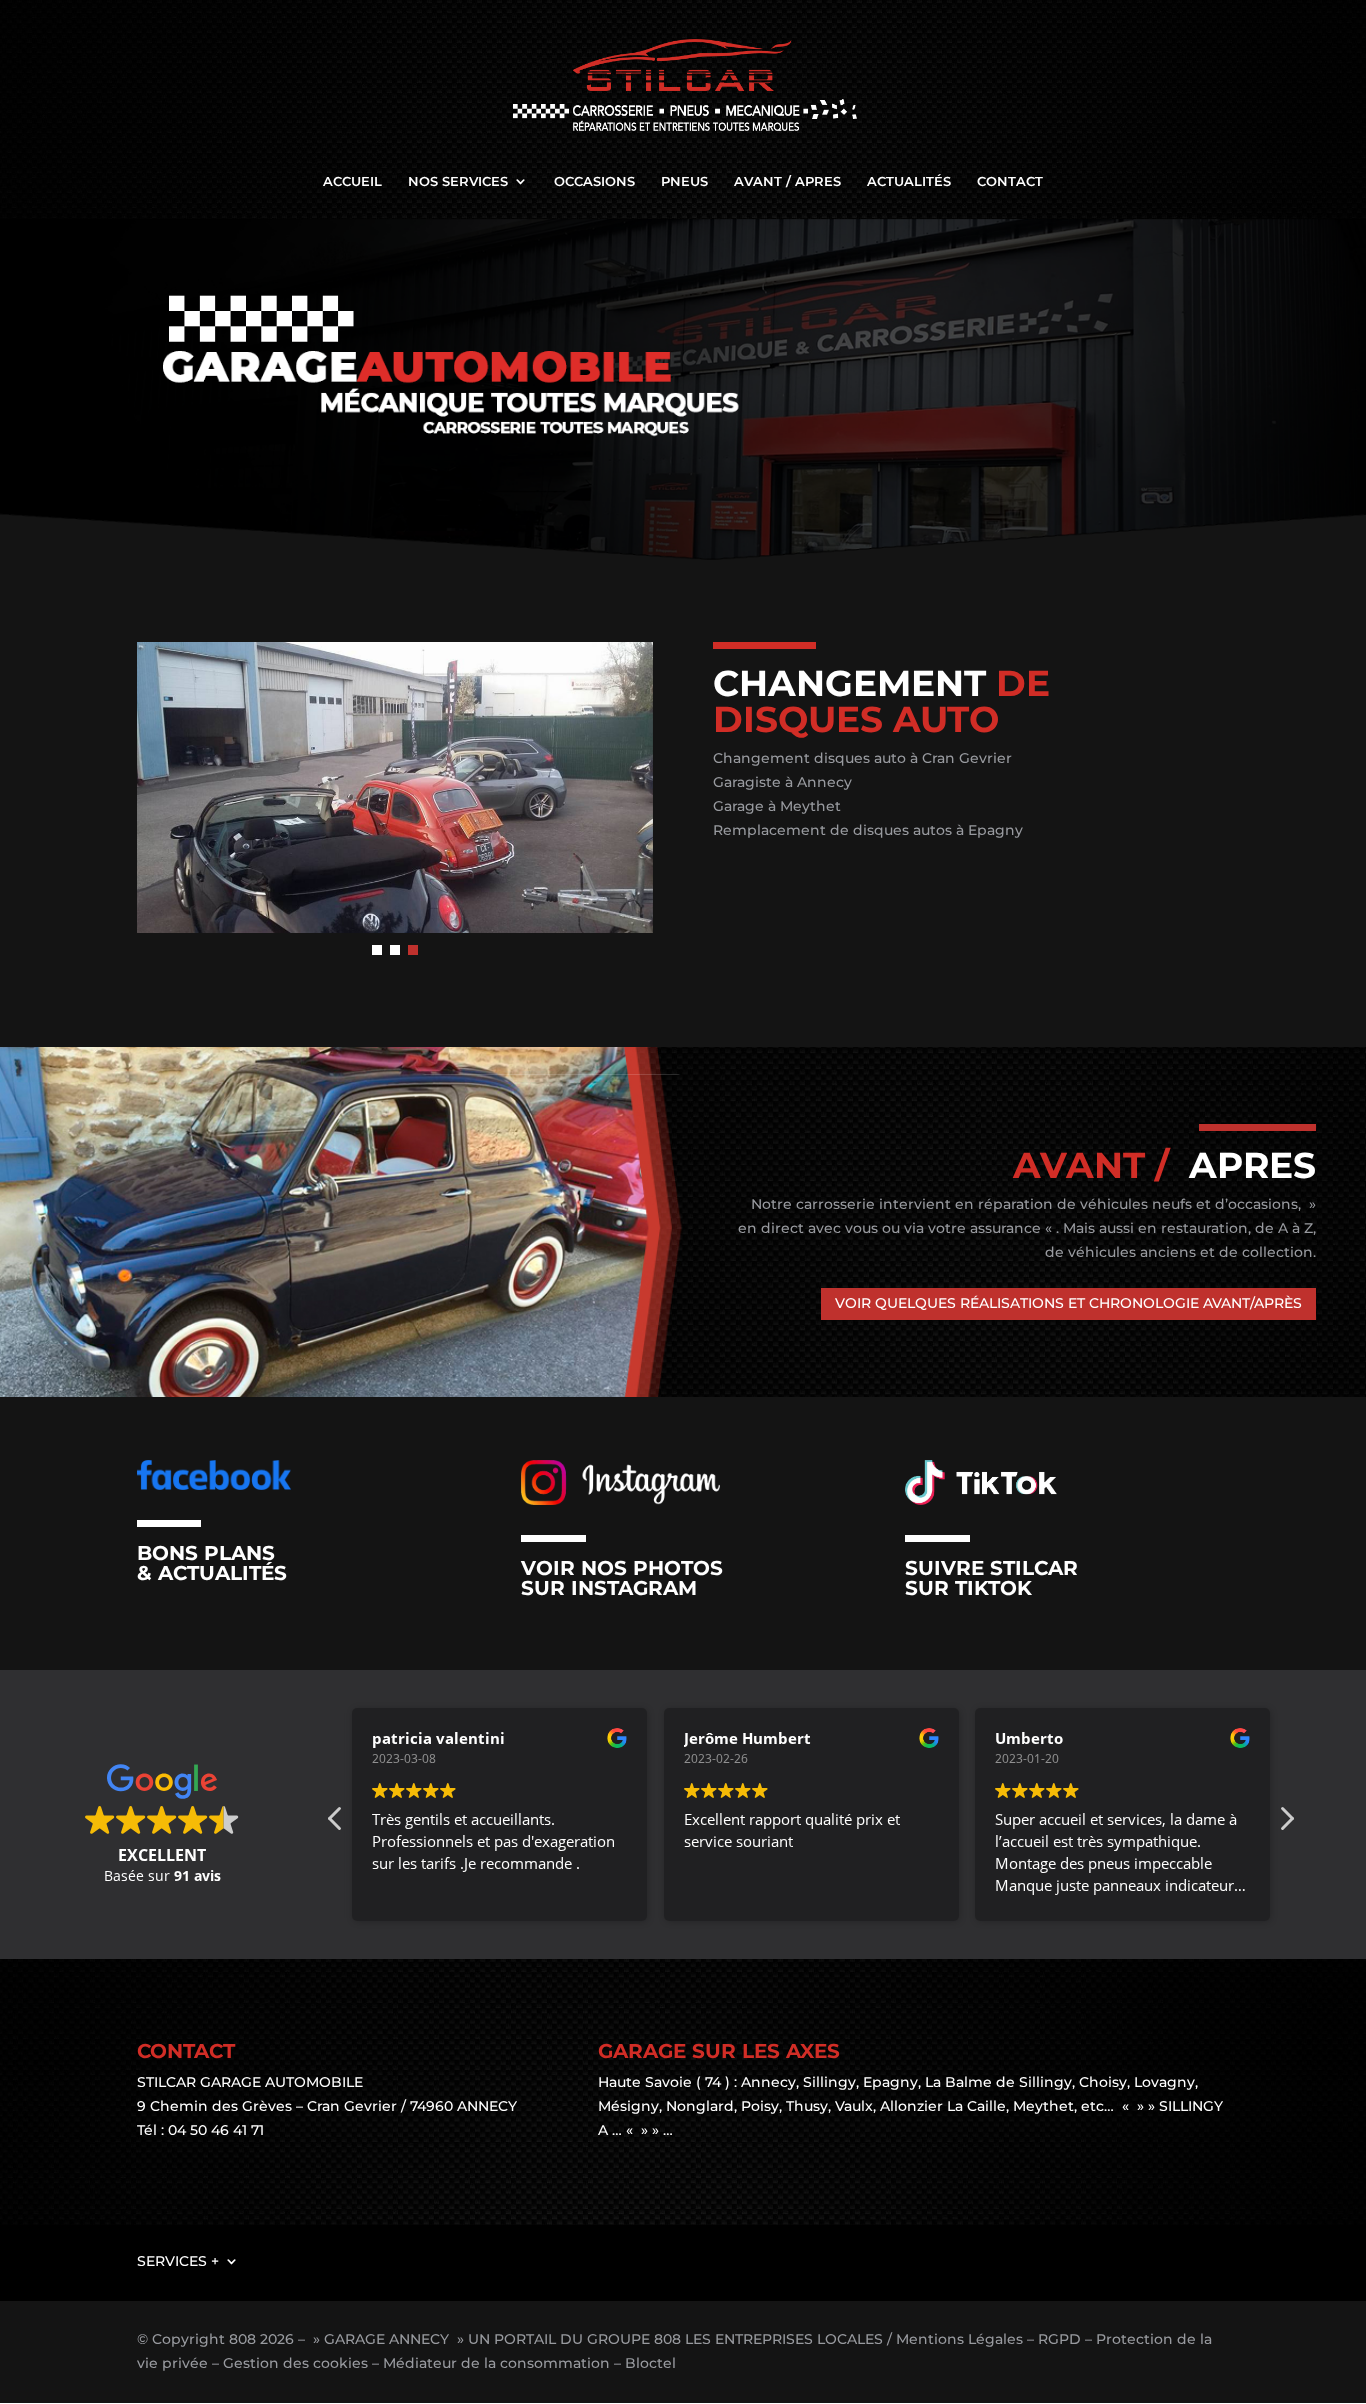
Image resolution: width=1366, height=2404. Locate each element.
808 (242, 2339)
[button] (377, 950)
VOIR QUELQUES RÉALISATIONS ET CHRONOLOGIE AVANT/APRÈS (1068, 1303)
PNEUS (684, 181)
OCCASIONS (594, 181)
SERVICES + (178, 2260)
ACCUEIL (352, 181)
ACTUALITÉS (909, 181)
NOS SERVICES (458, 181)
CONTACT (1010, 181)
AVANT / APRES (787, 181)
